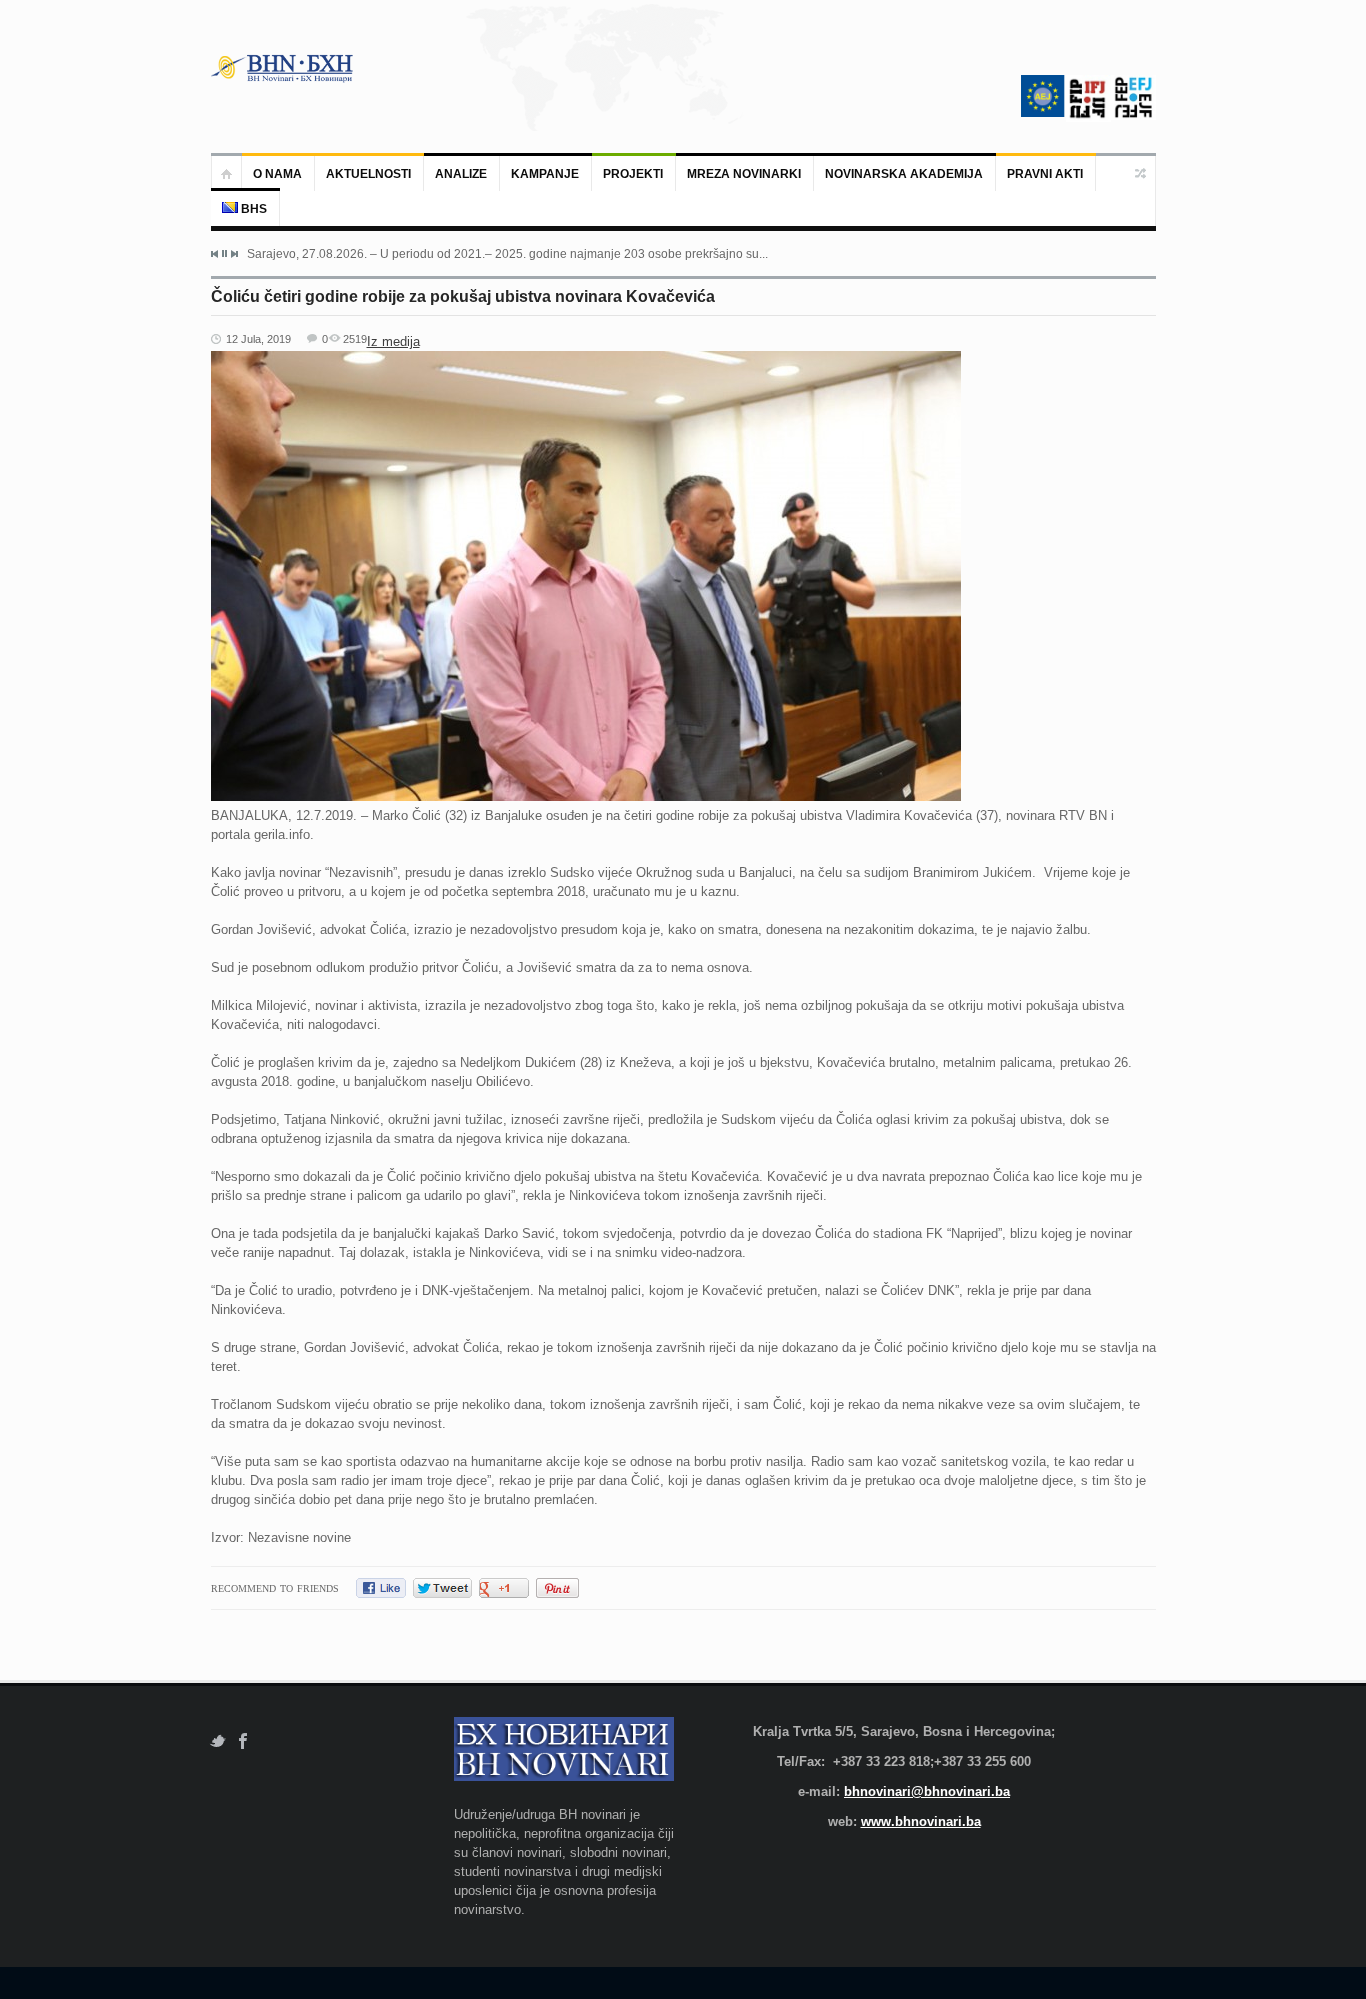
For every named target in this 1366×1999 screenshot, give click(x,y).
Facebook (243, 1741)
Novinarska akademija (904, 174)
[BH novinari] (284, 68)
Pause (224, 253)
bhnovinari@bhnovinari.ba (927, 1791)
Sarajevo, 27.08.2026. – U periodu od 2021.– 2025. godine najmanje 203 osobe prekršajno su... (507, 254)
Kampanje (545, 174)
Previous (215, 254)
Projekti (633, 174)
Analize (461, 174)
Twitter (217, 1741)
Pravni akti (1045, 174)
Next (234, 254)
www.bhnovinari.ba (921, 1821)
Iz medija (393, 341)
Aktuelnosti (368, 174)
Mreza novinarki (744, 174)
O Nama (277, 174)
